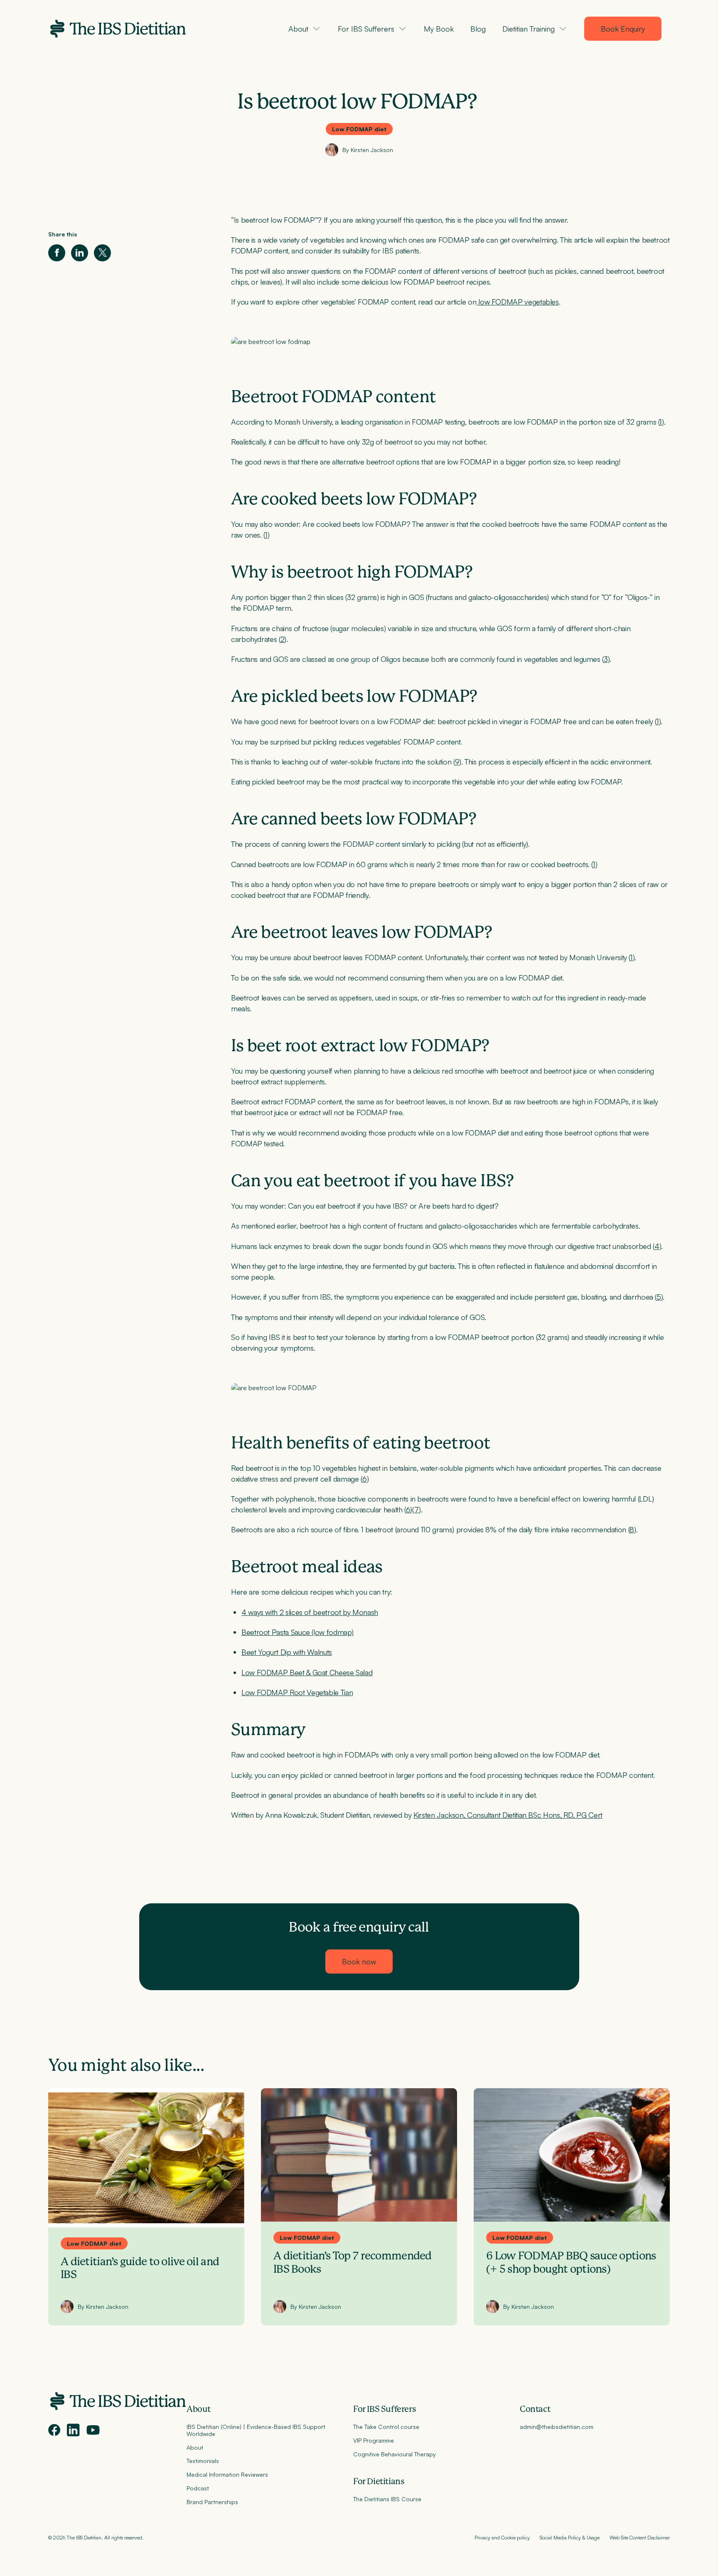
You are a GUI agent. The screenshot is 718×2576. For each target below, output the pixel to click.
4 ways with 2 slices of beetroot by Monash (310, 1612)
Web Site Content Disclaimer (640, 2537)
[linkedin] (73, 2430)
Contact (535, 2409)
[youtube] (93, 2430)
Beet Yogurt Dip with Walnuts (287, 1652)
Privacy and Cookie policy (502, 2537)
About (199, 2409)
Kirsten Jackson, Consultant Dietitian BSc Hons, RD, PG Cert (508, 1815)
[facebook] (54, 2430)
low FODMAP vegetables (518, 302)
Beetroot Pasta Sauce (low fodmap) (298, 1632)
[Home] (117, 29)
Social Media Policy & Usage (570, 2537)
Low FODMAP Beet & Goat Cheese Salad (307, 1672)
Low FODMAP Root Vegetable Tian (297, 1692)
